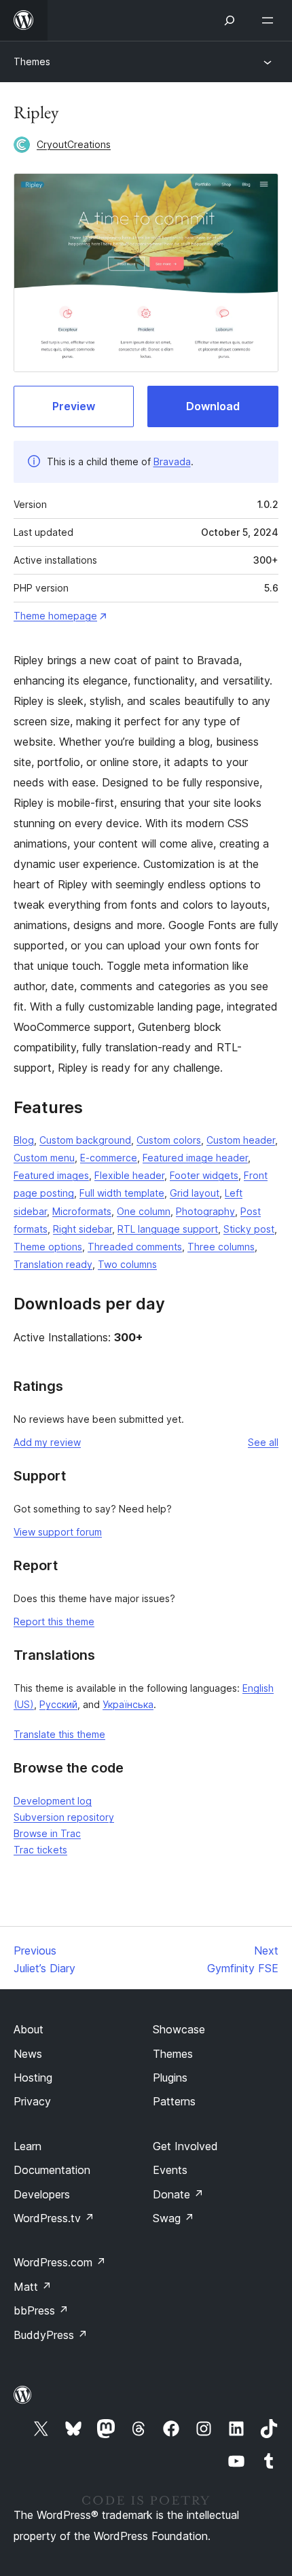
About (29, 2029)
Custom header (241, 1140)
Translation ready (53, 1264)
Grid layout (195, 1193)
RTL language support (168, 1229)
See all (263, 1442)
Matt (33, 2287)
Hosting (33, 2078)
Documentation (52, 2170)
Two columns (127, 1264)
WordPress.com (60, 2262)
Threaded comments (135, 1247)
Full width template (122, 1193)
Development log (53, 1801)
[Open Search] (230, 20)
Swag (174, 2218)
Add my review (47, 1442)
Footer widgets (204, 1175)
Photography (205, 1211)
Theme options (48, 1247)
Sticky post (249, 1229)
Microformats (82, 1211)
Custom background (85, 1140)
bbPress (41, 2310)
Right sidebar (83, 1229)
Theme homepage (55, 616)
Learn (28, 2146)
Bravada (172, 461)
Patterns (174, 2101)
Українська (128, 1704)
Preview (74, 406)
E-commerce (109, 1158)
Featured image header (195, 1158)
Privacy (32, 2101)
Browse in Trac (47, 1833)
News (28, 2054)
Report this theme (54, 1621)
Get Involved (185, 2146)
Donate (178, 2194)
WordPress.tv (54, 2218)
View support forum (58, 1532)
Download (213, 406)
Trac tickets (40, 1850)
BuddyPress (51, 2335)
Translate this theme (59, 1734)
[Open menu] (270, 20)
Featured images (51, 1175)
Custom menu (44, 1158)
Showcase (179, 2029)
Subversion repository (64, 1817)
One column (144, 1211)
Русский (58, 1704)
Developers (42, 2194)
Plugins (170, 2078)
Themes (32, 61)
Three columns (221, 1247)
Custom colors (169, 1140)
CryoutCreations (74, 144)
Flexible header (129, 1175)
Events (170, 2170)
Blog (24, 1140)
